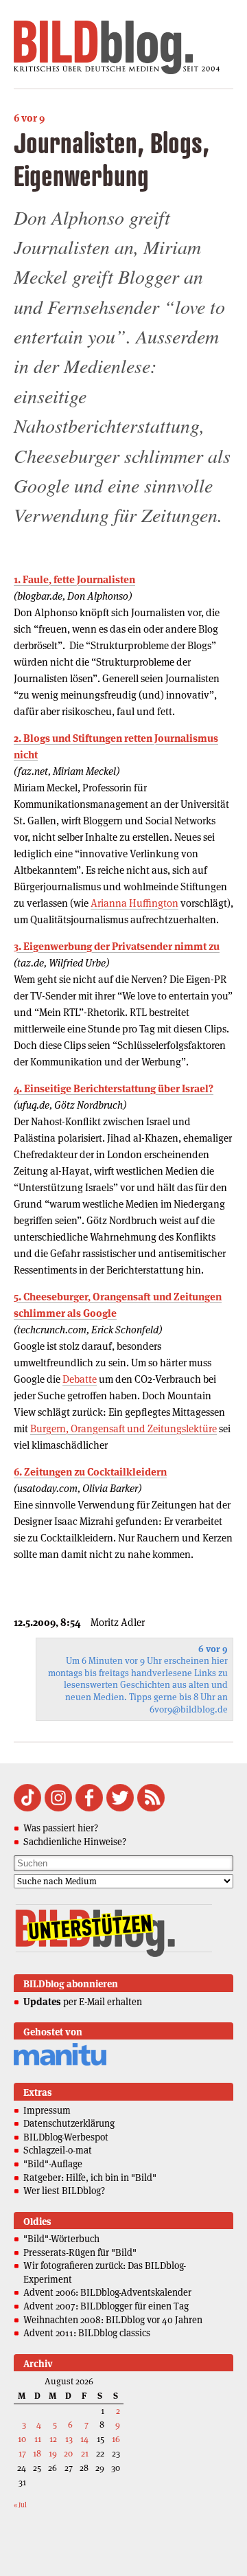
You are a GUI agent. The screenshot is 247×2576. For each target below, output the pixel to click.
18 (37, 2453)
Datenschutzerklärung (69, 2123)
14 (84, 2439)
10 (22, 2439)
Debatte (80, 1379)
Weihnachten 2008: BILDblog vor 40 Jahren (113, 2320)
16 (116, 2439)
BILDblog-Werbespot (66, 2137)
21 (85, 2453)
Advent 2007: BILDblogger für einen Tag (106, 2306)
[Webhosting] (60, 2063)
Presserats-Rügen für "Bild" (80, 2252)
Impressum (47, 2110)
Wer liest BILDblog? (64, 2191)
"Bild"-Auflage (53, 2164)
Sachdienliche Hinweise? (75, 1842)
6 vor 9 (29, 118)
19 (53, 2453)
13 (69, 2439)
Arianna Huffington (134, 903)
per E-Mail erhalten (83, 2002)
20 (68, 2453)
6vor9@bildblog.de (189, 1709)
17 (22, 2453)
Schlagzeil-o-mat (58, 2150)
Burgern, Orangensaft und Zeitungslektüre (123, 1428)
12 (53, 2439)
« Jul (20, 2505)
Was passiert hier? (61, 1828)
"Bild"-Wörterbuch (61, 2239)
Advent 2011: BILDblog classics (87, 2333)
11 (38, 2439)
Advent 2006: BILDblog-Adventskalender (107, 2292)
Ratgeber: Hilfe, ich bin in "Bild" (90, 2178)
